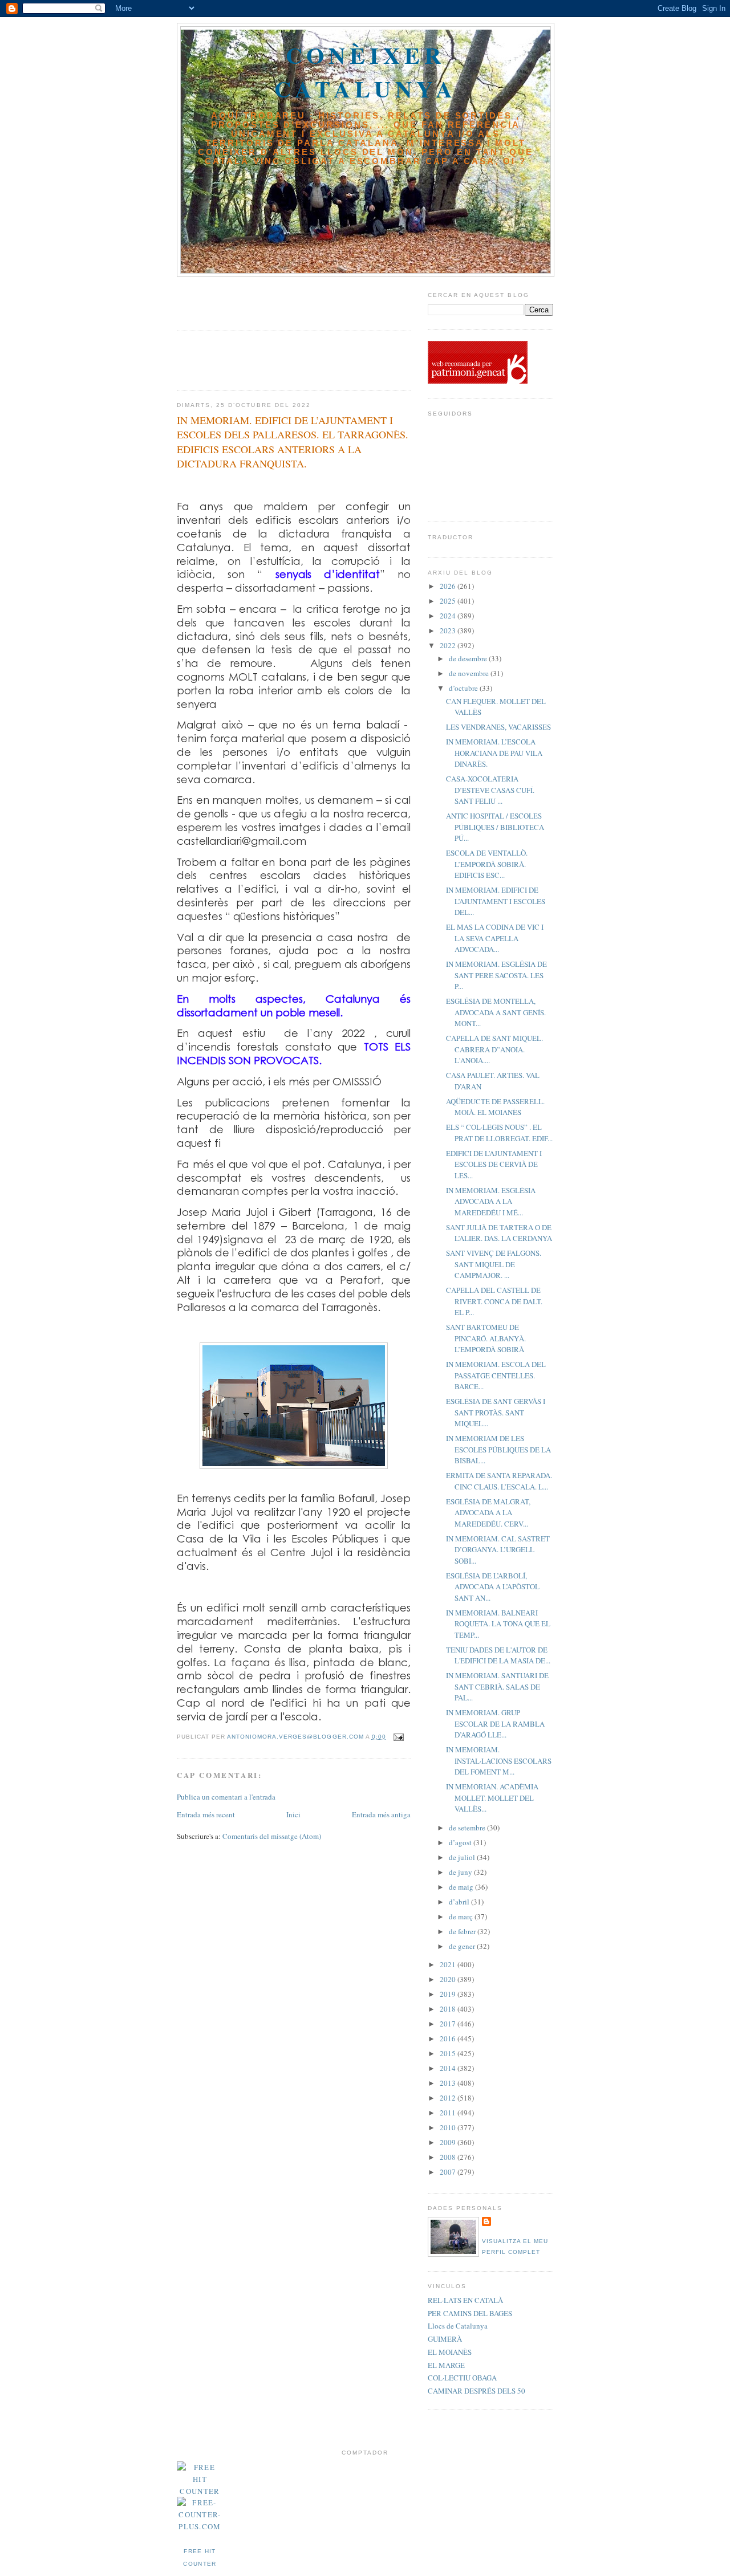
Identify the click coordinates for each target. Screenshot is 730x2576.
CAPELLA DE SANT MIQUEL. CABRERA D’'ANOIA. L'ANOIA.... (494, 1049)
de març (462, 1916)
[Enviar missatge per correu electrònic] (398, 1737)
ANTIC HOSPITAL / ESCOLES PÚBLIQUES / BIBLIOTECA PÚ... (495, 827)
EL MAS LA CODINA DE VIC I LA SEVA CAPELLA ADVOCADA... (495, 938)
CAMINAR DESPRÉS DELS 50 (476, 2391)
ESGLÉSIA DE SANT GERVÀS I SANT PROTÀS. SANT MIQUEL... (496, 1412)
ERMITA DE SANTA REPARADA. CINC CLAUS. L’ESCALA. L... (499, 1481)
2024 (449, 616)
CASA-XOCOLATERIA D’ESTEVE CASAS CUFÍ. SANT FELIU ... (490, 790)
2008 (449, 2157)
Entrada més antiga (381, 1814)
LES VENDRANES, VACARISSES (498, 727)
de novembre (470, 673)
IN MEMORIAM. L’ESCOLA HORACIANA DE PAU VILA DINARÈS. (494, 753)
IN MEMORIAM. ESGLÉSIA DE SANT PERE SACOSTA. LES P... (496, 975)
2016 (449, 2038)
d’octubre (464, 688)
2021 (449, 1964)
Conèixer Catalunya (366, 72)
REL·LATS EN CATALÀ (465, 2300)
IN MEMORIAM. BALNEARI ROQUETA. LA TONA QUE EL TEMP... (498, 1624)
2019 (449, 1994)
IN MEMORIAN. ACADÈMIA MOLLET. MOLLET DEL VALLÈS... (492, 1798)
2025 (449, 601)
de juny (461, 1872)
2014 (449, 2068)
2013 (449, 2083)
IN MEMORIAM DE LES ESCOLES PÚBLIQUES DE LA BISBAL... (498, 1449)
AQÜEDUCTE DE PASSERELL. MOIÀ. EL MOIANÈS (495, 1107)
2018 (449, 2009)
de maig (462, 1887)
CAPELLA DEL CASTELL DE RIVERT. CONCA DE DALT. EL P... (494, 1301)
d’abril (460, 1902)
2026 (449, 586)
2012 (449, 2098)
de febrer (463, 1931)
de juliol (463, 1857)
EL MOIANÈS (450, 2352)
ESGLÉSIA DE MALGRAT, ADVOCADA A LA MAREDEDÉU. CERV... (488, 1513)
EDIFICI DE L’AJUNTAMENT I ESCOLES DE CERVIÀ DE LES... (494, 1164)
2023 (449, 630)
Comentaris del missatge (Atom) (272, 1836)
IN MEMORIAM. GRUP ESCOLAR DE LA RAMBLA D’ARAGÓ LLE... (495, 1724)
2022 (449, 645)
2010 (449, 2127)
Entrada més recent (206, 1814)
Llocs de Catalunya (458, 2326)
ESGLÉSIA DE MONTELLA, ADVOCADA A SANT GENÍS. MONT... (496, 1012)
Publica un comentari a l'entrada (226, 1797)
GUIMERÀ (445, 2339)
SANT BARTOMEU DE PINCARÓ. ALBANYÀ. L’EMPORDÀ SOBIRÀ (486, 1338)
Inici (293, 1814)
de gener (463, 1946)
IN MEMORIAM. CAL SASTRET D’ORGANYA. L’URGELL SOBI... (498, 1550)
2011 (449, 2113)
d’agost (461, 1842)
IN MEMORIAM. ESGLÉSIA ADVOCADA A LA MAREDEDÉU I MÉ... (491, 1201)
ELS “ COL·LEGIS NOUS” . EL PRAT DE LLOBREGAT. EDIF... (499, 1133)
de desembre (469, 658)
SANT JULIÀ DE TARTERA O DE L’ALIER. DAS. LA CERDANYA (499, 1233)
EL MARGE (446, 2365)
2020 (449, 1979)
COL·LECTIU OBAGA (462, 2378)
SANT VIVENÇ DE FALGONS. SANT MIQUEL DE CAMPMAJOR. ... (494, 1264)
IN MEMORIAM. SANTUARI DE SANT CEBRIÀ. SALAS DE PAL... (497, 1686)
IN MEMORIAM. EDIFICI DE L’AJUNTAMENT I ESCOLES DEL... (496, 901)
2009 (449, 2142)
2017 (449, 2024)
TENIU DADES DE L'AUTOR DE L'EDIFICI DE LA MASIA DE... (498, 1655)
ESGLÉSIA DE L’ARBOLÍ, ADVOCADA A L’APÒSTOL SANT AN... (493, 1587)
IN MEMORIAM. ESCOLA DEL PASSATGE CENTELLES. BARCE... (496, 1375)
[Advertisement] (244, 300)
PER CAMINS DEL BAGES (470, 2313)
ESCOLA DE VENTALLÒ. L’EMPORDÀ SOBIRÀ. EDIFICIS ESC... (487, 864)
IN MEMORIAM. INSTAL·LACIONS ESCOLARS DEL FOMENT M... (499, 1761)
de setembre (468, 1828)
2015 (449, 2053)
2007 (449, 2172)
